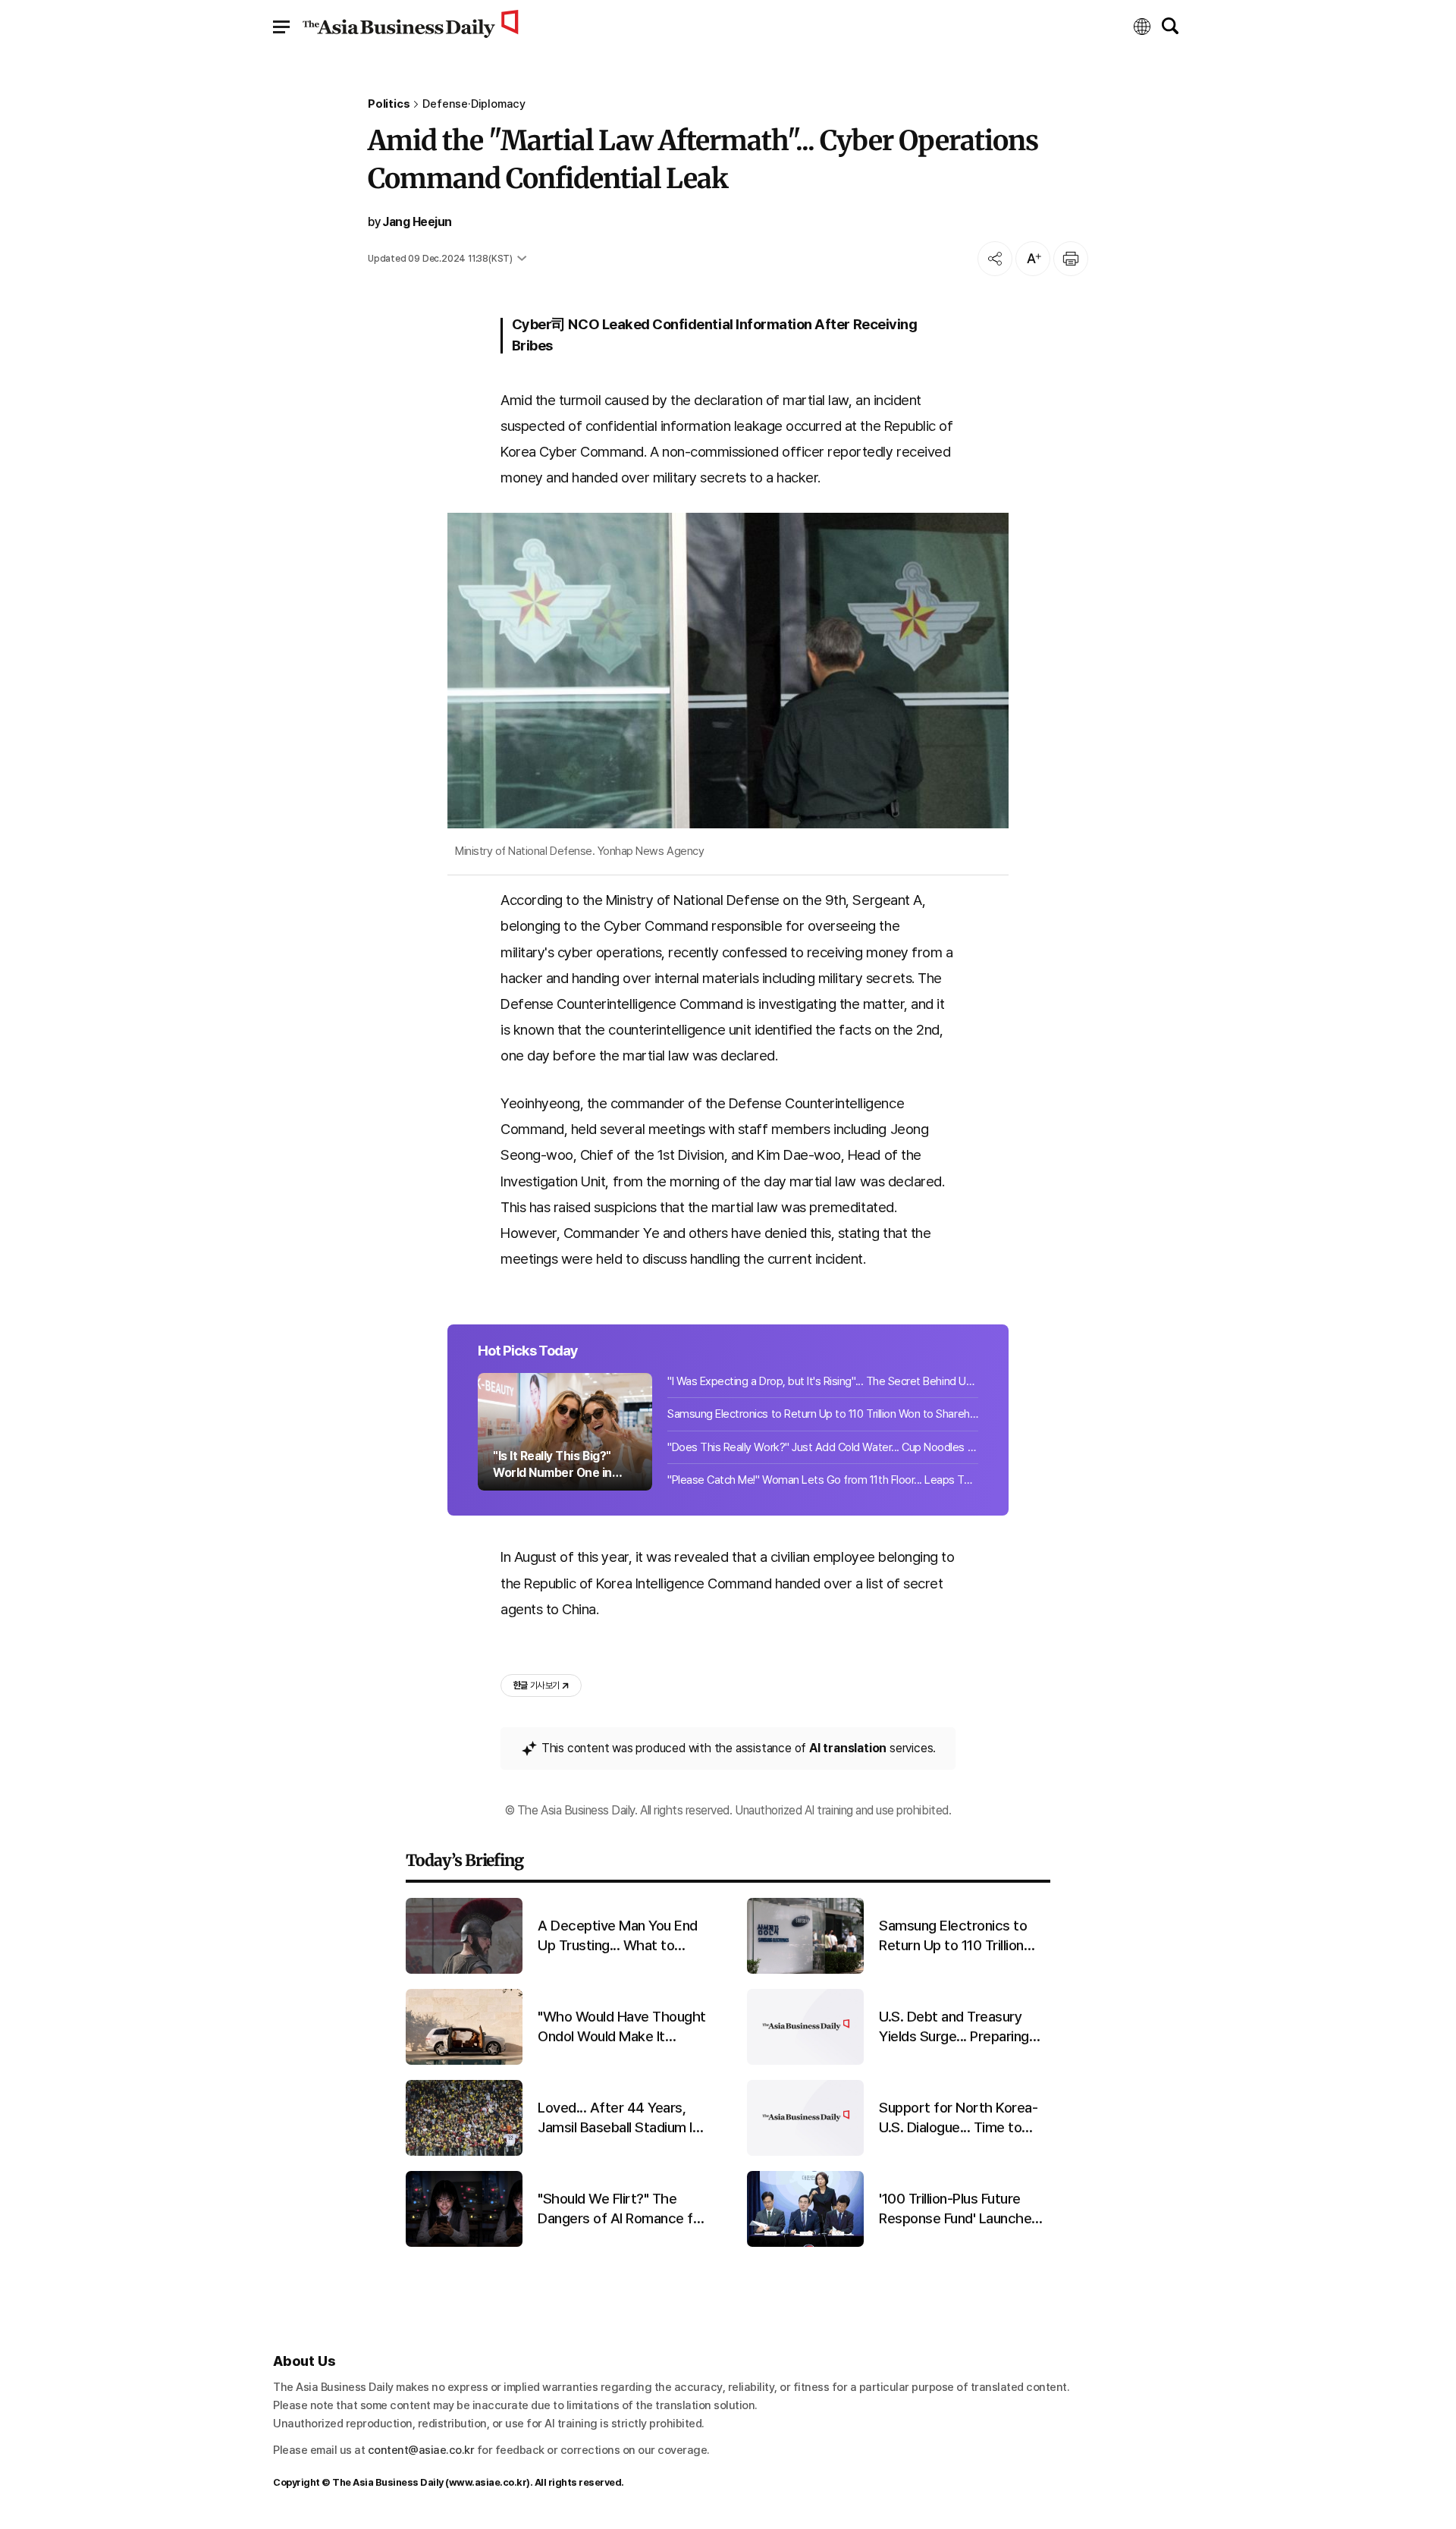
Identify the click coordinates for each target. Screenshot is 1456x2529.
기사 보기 (536, 1685)
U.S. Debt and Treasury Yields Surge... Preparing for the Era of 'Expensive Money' (956, 2028)
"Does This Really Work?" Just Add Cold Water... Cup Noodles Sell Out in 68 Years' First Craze (823, 1447)
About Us (304, 2361)
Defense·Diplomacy (474, 104)
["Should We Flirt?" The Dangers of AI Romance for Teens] (464, 2243)
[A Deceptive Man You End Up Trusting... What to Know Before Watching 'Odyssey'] (464, 1970)
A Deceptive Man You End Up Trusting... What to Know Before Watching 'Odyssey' (618, 1937)
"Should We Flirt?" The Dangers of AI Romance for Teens (622, 2210)
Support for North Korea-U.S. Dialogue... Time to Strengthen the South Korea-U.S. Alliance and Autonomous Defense (958, 2119)
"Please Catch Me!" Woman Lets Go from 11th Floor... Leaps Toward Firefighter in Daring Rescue (823, 1480)
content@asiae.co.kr (421, 2450)
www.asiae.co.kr (488, 2482)
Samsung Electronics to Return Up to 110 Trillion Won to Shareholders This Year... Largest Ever (823, 1414)
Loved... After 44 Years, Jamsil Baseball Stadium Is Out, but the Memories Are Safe (621, 2119)
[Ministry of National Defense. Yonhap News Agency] (728, 671)
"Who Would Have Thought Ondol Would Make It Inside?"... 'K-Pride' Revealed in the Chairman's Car (623, 2028)
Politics (389, 104)
